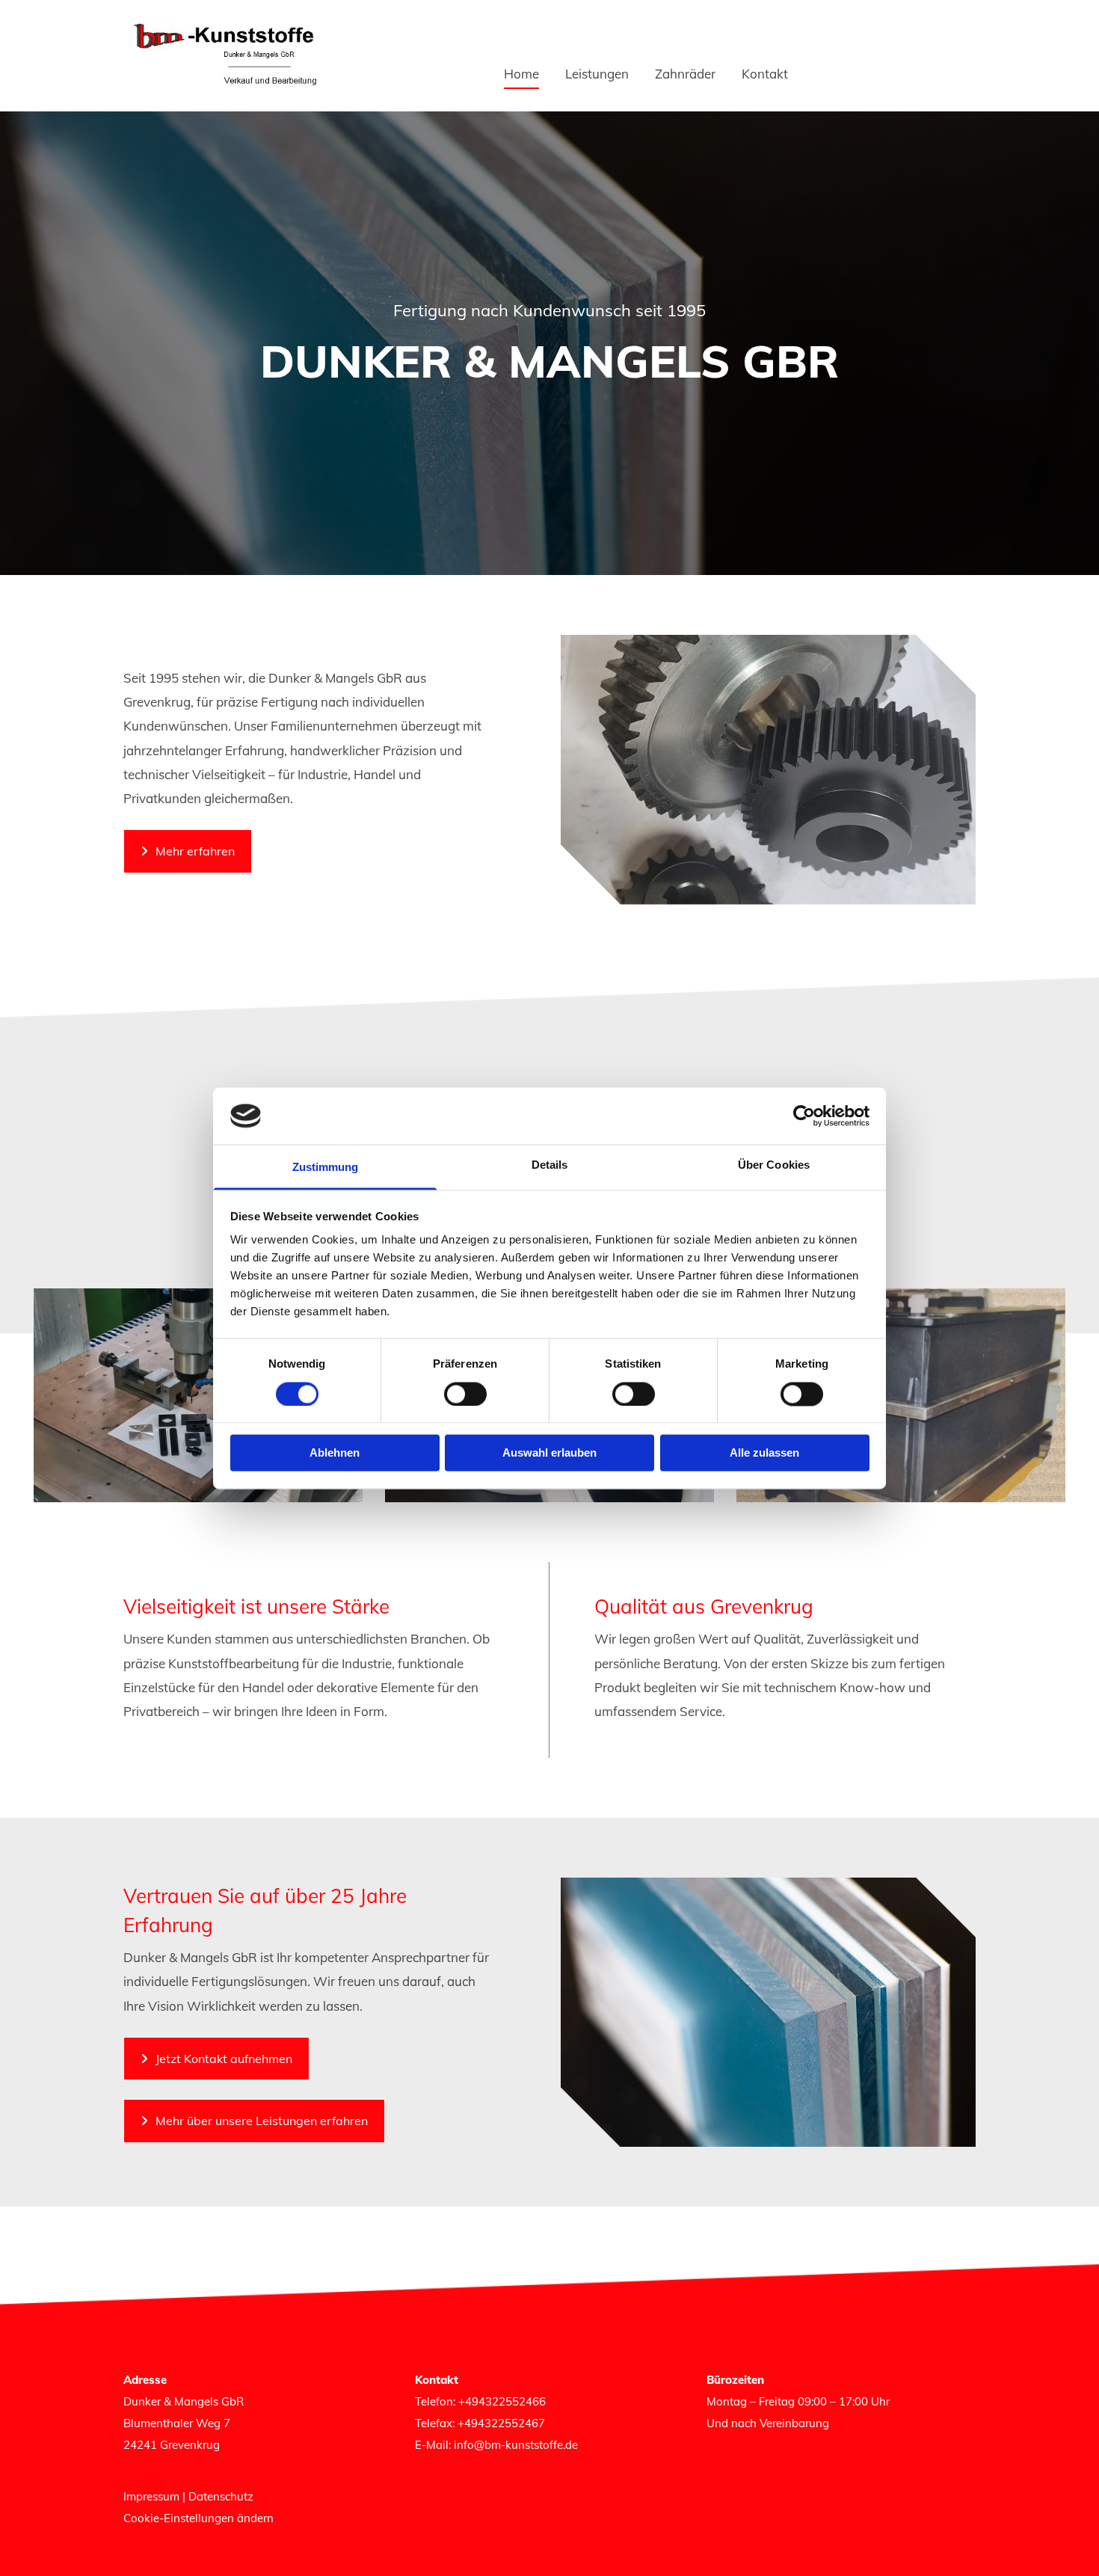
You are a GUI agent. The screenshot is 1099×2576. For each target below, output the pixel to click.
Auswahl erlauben (549, 1453)
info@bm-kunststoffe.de (516, 2445)
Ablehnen (335, 1453)
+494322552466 (502, 2401)
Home (521, 74)
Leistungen (597, 74)
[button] (188, 851)
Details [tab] (550, 1165)
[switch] (465, 1394)
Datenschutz (221, 2496)
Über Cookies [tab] (774, 1165)
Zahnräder (685, 74)
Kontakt (765, 74)
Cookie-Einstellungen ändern (198, 2518)
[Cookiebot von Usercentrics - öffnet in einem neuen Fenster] (804, 1116)
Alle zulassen (764, 1453)
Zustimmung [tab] (326, 1168)
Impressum (151, 2496)
